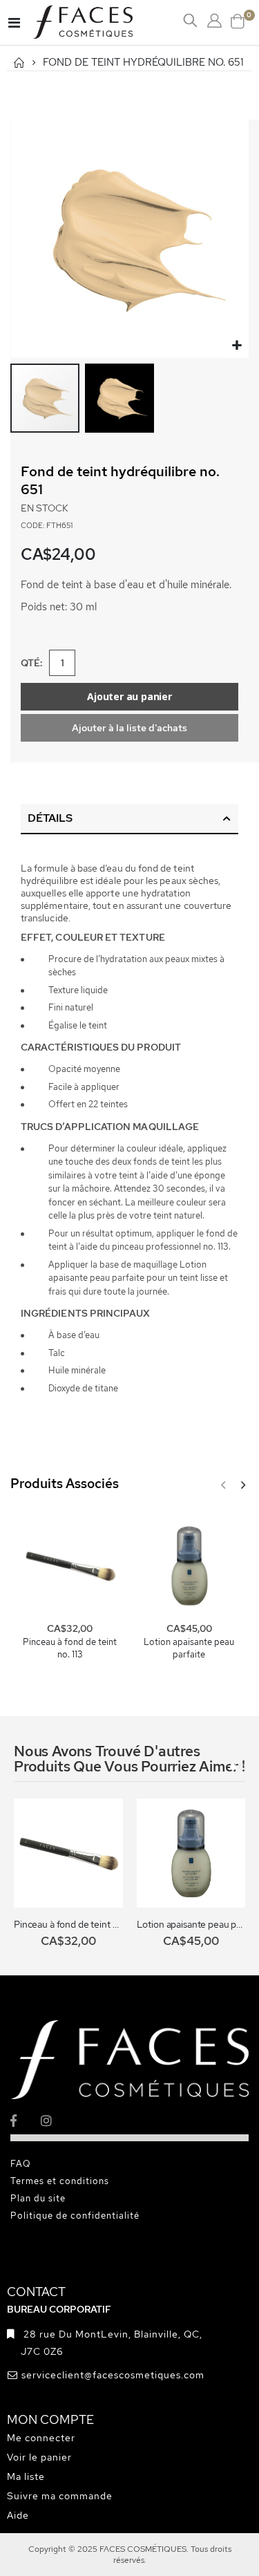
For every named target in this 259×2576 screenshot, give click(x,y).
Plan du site (38, 2198)
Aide (18, 2515)
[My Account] (214, 21)
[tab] (129, 819)
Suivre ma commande (60, 2496)
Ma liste (26, 2476)
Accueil (19, 63)
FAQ (21, 2164)
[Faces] (100, 22)
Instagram (55, 2120)
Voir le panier (39, 2457)
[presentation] (242, 1485)
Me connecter (41, 2438)
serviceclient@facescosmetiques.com (113, 2375)
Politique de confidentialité (75, 2216)
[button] (237, 346)
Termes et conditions (60, 2181)
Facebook (25, 2120)
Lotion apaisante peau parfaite (189, 1648)
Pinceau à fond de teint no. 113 (70, 1648)
